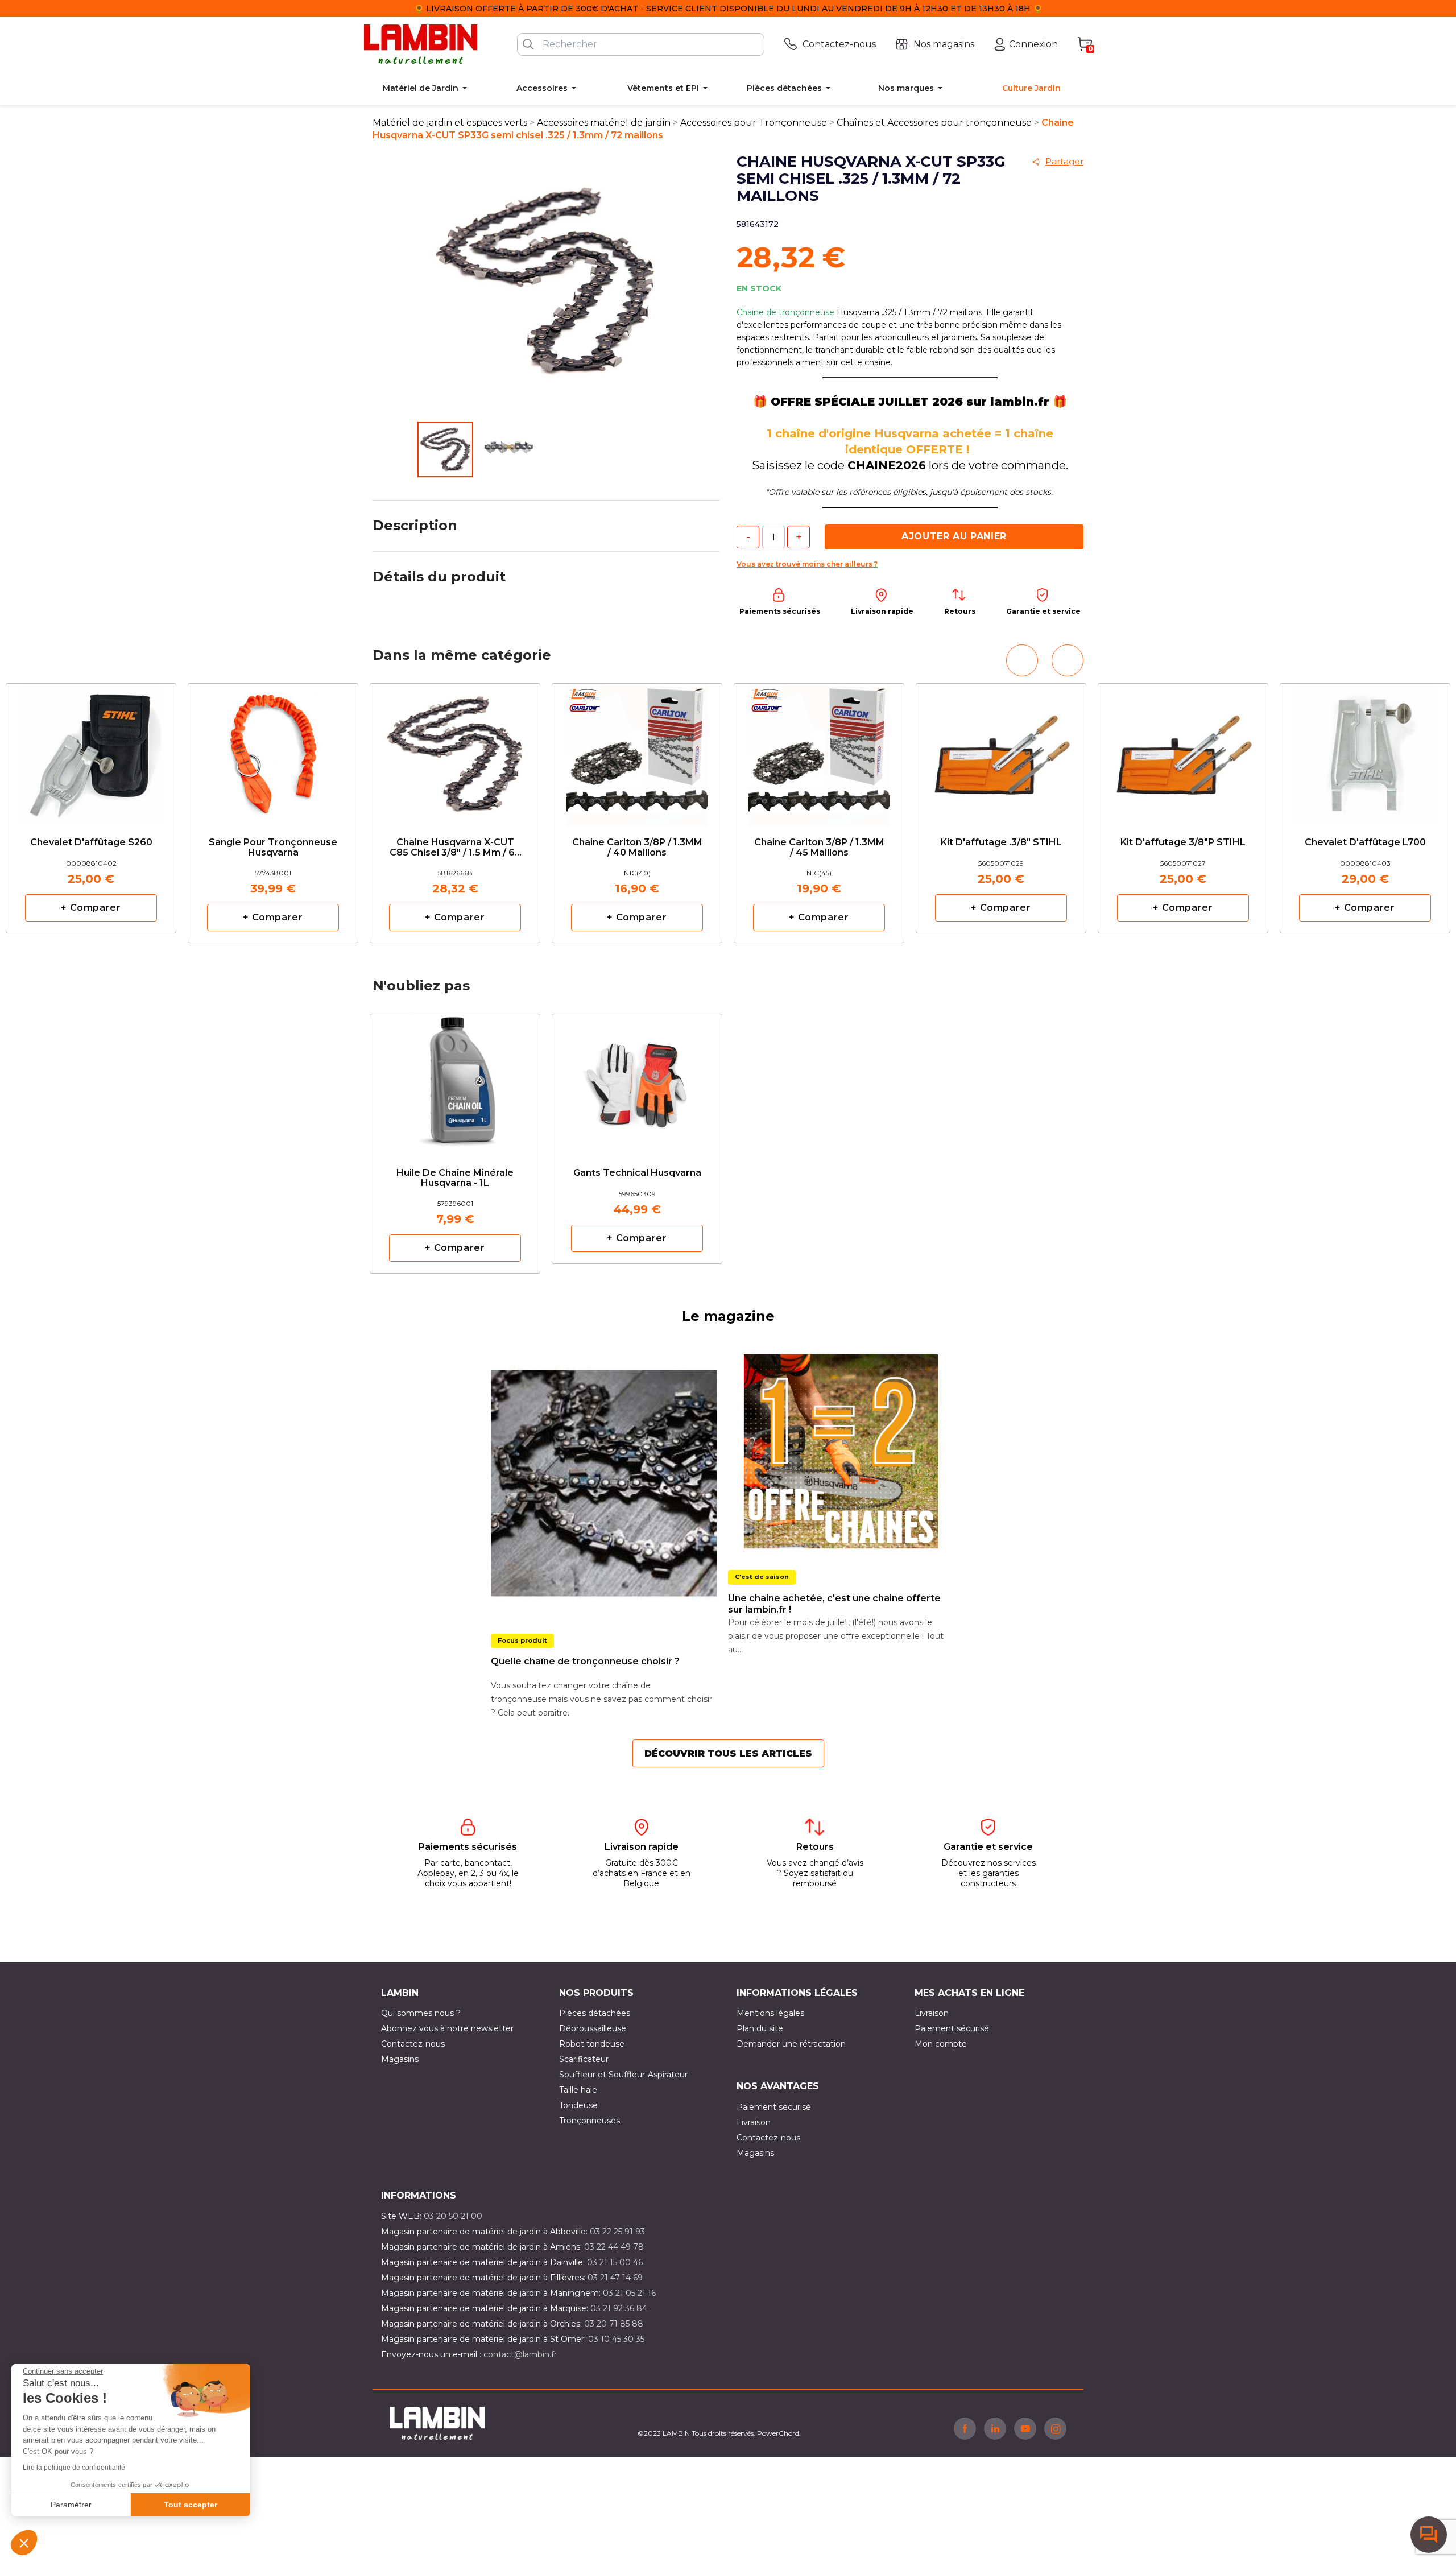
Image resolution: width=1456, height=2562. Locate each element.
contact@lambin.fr (520, 2354)
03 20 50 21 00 (453, 2216)
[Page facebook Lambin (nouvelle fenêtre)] (965, 2428)
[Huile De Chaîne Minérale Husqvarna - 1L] (455, 1081)
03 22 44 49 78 (614, 2247)
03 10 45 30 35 (616, 2339)
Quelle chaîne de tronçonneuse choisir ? (585, 1661)
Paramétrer (71, 2505)
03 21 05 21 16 (629, 2293)
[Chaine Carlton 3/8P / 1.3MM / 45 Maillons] (819, 751)
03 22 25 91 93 (617, 2232)
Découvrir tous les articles (728, 1753)
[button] (24, 2543)
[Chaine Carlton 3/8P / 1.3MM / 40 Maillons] (637, 751)
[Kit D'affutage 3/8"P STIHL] (1183, 746)
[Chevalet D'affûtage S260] (91, 746)
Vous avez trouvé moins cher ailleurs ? (807, 564)
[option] (455, 813)
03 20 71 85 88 (614, 2324)
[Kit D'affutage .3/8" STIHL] (1001, 746)
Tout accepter (191, 2505)
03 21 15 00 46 (615, 2262)
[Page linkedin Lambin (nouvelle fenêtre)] (995, 2428)
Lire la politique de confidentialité (74, 2468)
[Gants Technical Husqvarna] (637, 1076)
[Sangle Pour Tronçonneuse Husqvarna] (273, 751)
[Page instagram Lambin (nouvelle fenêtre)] (1055, 2428)
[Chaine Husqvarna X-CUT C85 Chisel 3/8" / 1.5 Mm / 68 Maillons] (455, 751)
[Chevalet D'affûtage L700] (1365, 746)
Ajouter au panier (954, 536)
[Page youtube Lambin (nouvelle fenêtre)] (1025, 2428)
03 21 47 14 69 (615, 2278)
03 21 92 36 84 (619, 2308)
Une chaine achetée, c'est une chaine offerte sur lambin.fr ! (834, 1604)
